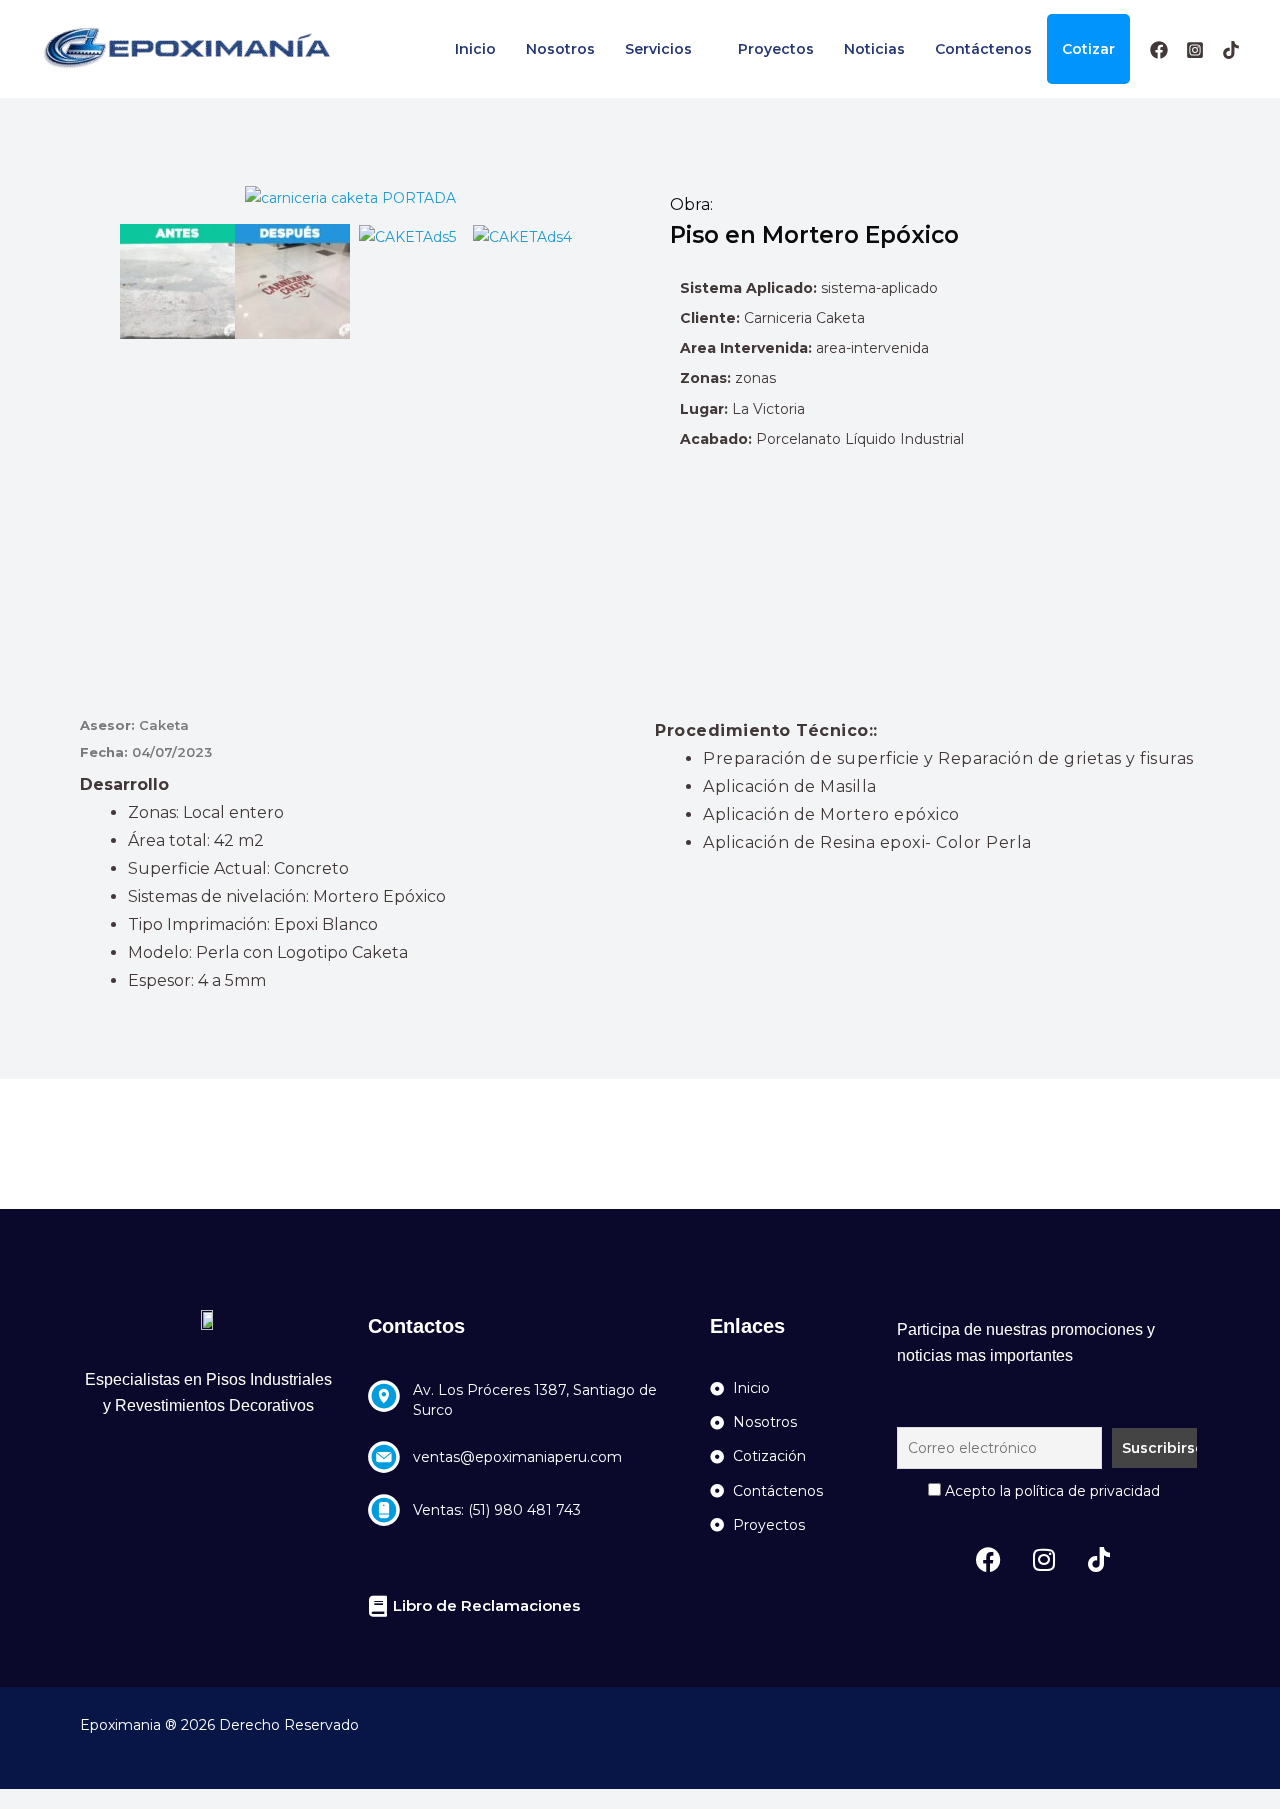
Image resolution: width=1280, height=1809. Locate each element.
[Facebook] (1159, 50)
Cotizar (1088, 49)
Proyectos (776, 49)
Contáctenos (983, 49)
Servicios (658, 49)
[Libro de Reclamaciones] (378, 1606)
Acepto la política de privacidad (1050, 1491)
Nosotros (560, 49)
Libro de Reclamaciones (486, 1605)
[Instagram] (1195, 50)
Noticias (874, 49)
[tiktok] (1231, 50)
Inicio (475, 49)
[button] (99, 281)
